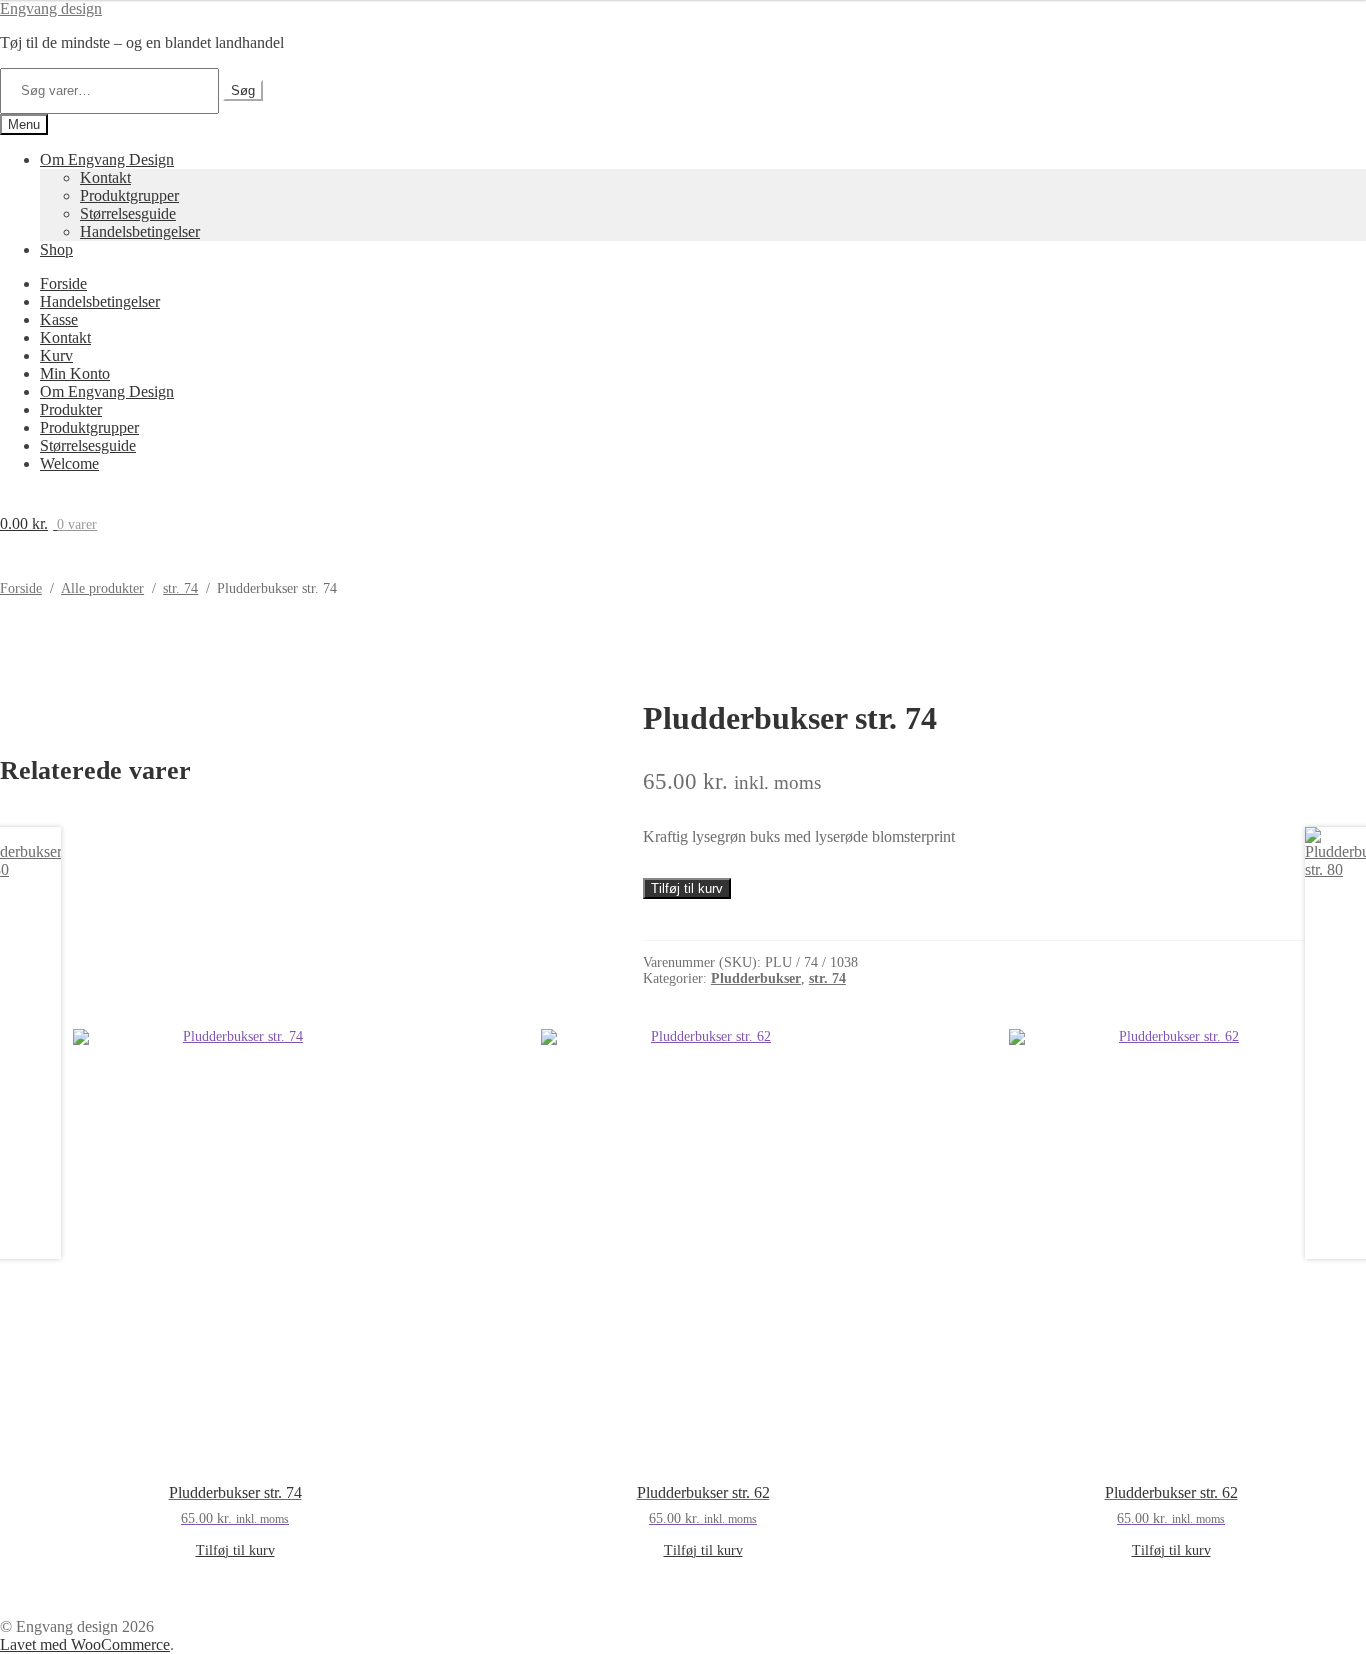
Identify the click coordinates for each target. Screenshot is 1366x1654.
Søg (243, 90)
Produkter (71, 409)
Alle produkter (102, 588)
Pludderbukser (756, 978)
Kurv (56, 355)
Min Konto (75, 373)
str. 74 (180, 588)
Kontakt (105, 177)
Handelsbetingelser (140, 231)
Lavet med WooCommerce (85, 1644)
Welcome (69, 463)
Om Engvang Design (107, 159)
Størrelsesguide (128, 213)
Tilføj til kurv (687, 888)
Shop (56, 249)
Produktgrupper (129, 195)
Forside (63, 283)
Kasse (59, 319)
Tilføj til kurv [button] (235, 1550)
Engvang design (51, 8)
